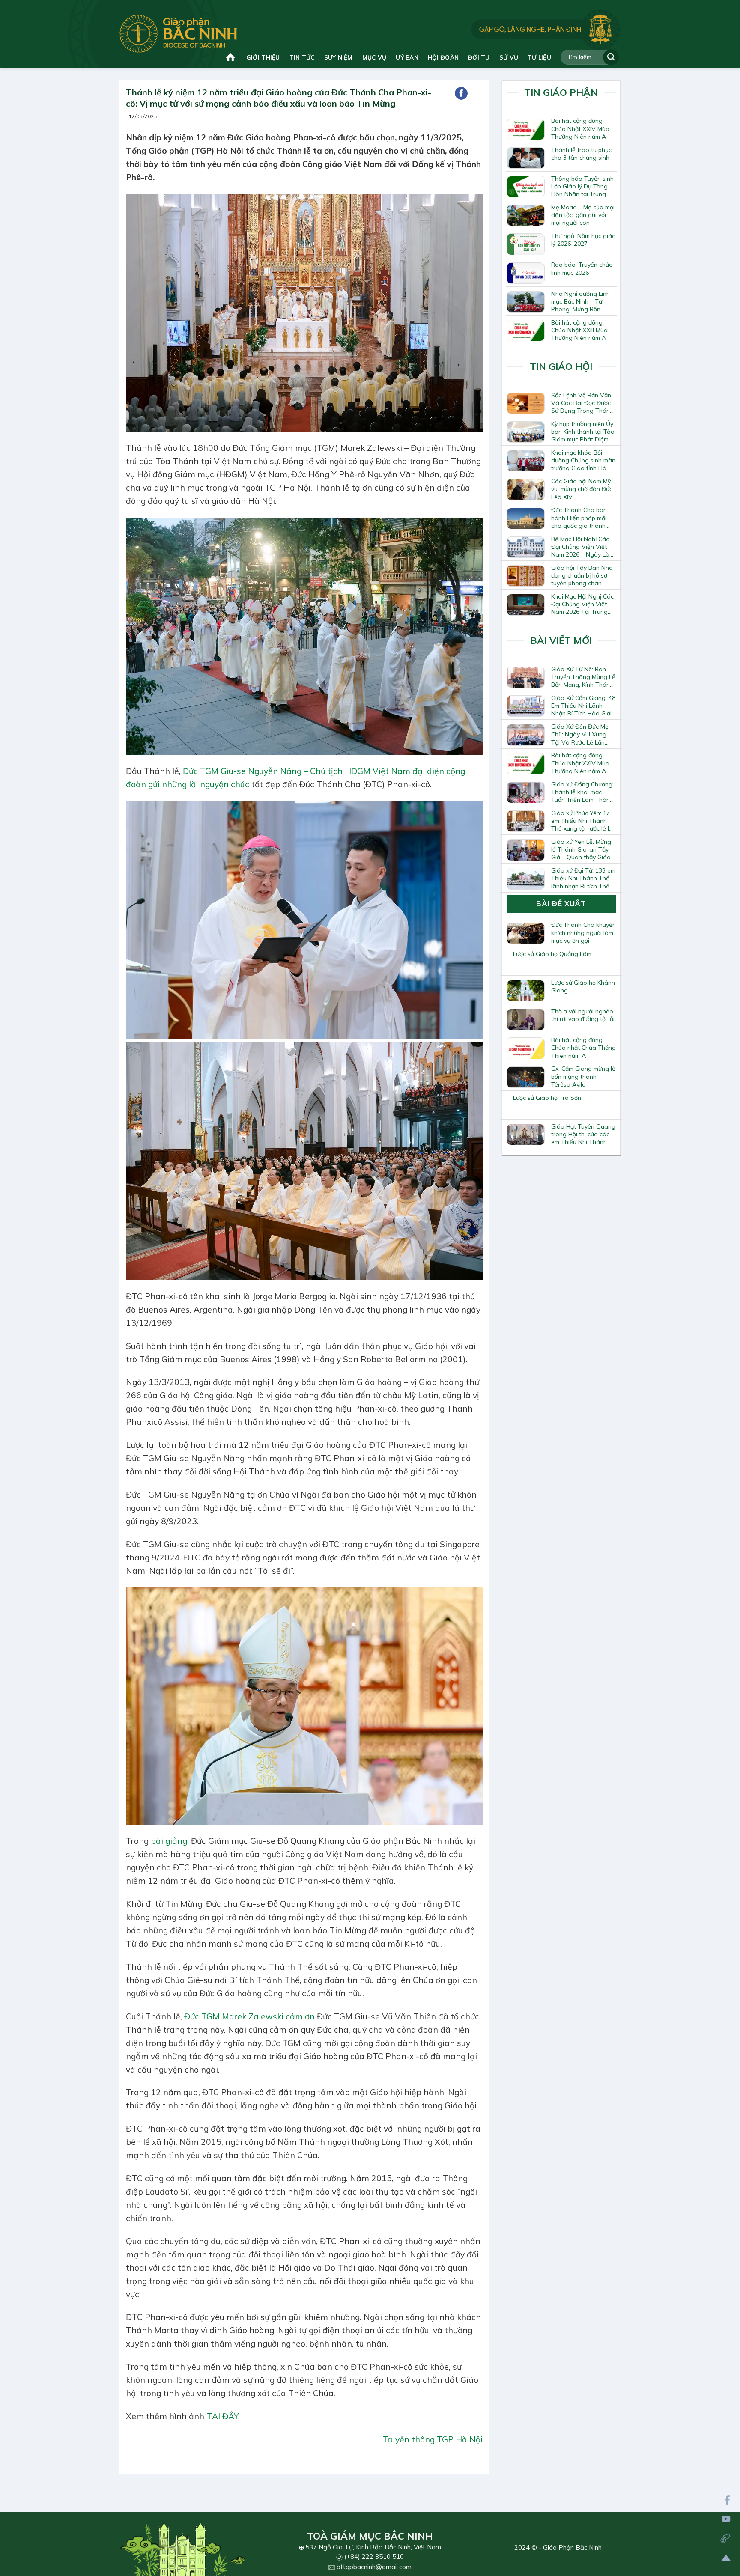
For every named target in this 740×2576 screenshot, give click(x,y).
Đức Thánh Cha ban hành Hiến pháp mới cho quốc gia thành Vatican (579, 518)
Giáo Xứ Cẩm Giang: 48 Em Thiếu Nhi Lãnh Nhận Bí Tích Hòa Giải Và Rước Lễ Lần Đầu (583, 706)
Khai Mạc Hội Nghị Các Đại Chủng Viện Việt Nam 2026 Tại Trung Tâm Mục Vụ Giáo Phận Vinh (582, 604)
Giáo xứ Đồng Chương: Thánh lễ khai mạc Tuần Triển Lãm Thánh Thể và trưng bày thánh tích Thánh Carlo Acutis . (583, 792)
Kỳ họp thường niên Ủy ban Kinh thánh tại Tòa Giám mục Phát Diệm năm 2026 (583, 432)
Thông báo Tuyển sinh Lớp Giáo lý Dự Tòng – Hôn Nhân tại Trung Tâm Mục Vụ (582, 186)
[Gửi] (611, 57)
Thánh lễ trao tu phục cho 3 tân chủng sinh (581, 154)
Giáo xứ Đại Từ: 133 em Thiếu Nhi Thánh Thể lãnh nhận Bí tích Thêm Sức (583, 878)
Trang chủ (231, 57)
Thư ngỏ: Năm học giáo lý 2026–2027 (583, 240)
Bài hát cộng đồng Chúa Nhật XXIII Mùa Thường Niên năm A (579, 330)
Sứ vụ (509, 57)
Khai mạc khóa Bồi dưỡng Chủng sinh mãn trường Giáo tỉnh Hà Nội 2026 (583, 460)
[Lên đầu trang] (726, 2558)
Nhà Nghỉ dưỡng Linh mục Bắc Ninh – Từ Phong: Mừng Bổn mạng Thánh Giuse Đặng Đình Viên (580, 301)
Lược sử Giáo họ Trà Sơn (547, 1098)
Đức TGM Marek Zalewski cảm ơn (249, 2016)
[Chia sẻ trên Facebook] (461, 93)
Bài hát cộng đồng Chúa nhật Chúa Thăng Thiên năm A (583, 1048)
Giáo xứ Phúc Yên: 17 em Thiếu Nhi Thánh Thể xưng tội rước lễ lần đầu (583, 821)
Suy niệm (339, 57)
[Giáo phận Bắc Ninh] (178, 34)
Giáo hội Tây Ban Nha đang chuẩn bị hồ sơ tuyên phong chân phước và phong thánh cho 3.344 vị (583, 575)
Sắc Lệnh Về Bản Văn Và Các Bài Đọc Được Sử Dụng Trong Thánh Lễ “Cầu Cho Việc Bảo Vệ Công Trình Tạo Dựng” (582, 403)
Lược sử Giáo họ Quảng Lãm (552, 954)
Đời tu (479, 57)
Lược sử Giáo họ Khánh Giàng (583, 986)
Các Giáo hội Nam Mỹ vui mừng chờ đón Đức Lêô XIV (582, 489)
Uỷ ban (407, 57)
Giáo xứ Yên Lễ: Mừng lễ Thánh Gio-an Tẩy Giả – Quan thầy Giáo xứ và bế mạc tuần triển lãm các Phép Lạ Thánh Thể (583, 849)
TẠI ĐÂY (223, 2416)
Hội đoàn (443, 57)
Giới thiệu (263, 57)
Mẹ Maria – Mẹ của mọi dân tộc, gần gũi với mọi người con (583, 215)
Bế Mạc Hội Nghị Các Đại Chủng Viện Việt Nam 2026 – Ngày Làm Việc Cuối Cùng (583, 547)
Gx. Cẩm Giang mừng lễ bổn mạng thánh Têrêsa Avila (583, 1076)
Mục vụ (374, 57)
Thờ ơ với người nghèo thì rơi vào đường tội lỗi (583, 1015)
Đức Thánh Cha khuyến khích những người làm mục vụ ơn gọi (583, 932)
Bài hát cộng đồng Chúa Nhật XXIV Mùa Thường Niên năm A (580, 128)
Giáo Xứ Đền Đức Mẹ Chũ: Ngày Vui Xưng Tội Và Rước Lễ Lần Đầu (580, 734)
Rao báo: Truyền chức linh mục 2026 (582, 268)
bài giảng (169, 1841)
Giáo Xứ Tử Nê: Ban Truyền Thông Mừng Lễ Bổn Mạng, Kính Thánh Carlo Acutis (583, 677)
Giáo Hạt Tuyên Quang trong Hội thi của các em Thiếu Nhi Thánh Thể (583, 1134)
